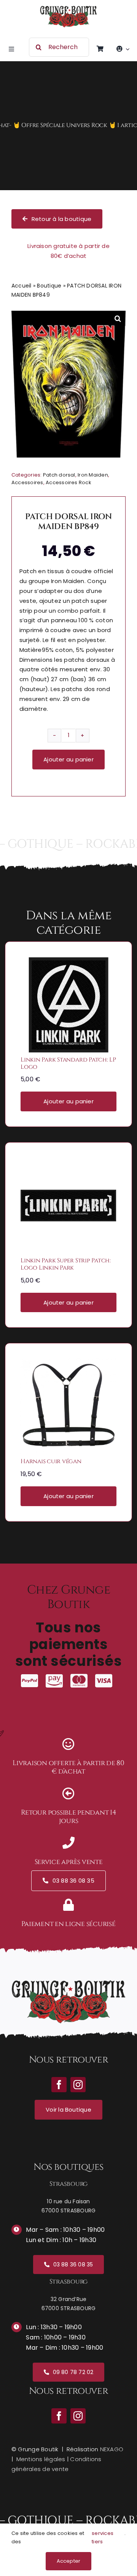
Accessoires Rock (68, 482)
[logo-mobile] (68, 9)
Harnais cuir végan (51, 1461)
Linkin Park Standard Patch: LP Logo (68, 1063)
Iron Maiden (93, 475)
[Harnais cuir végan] (68, 1364)
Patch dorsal (59, 475)
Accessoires (27, 482)
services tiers (103, 2537)
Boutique (49, 286)
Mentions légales (41, 2459)
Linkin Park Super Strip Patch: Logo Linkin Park (66, 1264)
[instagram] (78, 2416)
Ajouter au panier (68, 759)
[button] (118, 318)
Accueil (22, 286)
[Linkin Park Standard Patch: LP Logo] (68, 962)
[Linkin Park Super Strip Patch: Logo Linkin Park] (68, 1163)
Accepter (69, 2561)
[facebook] (59, 2416)
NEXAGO (112, 2449)
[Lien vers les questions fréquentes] (68, 126)
